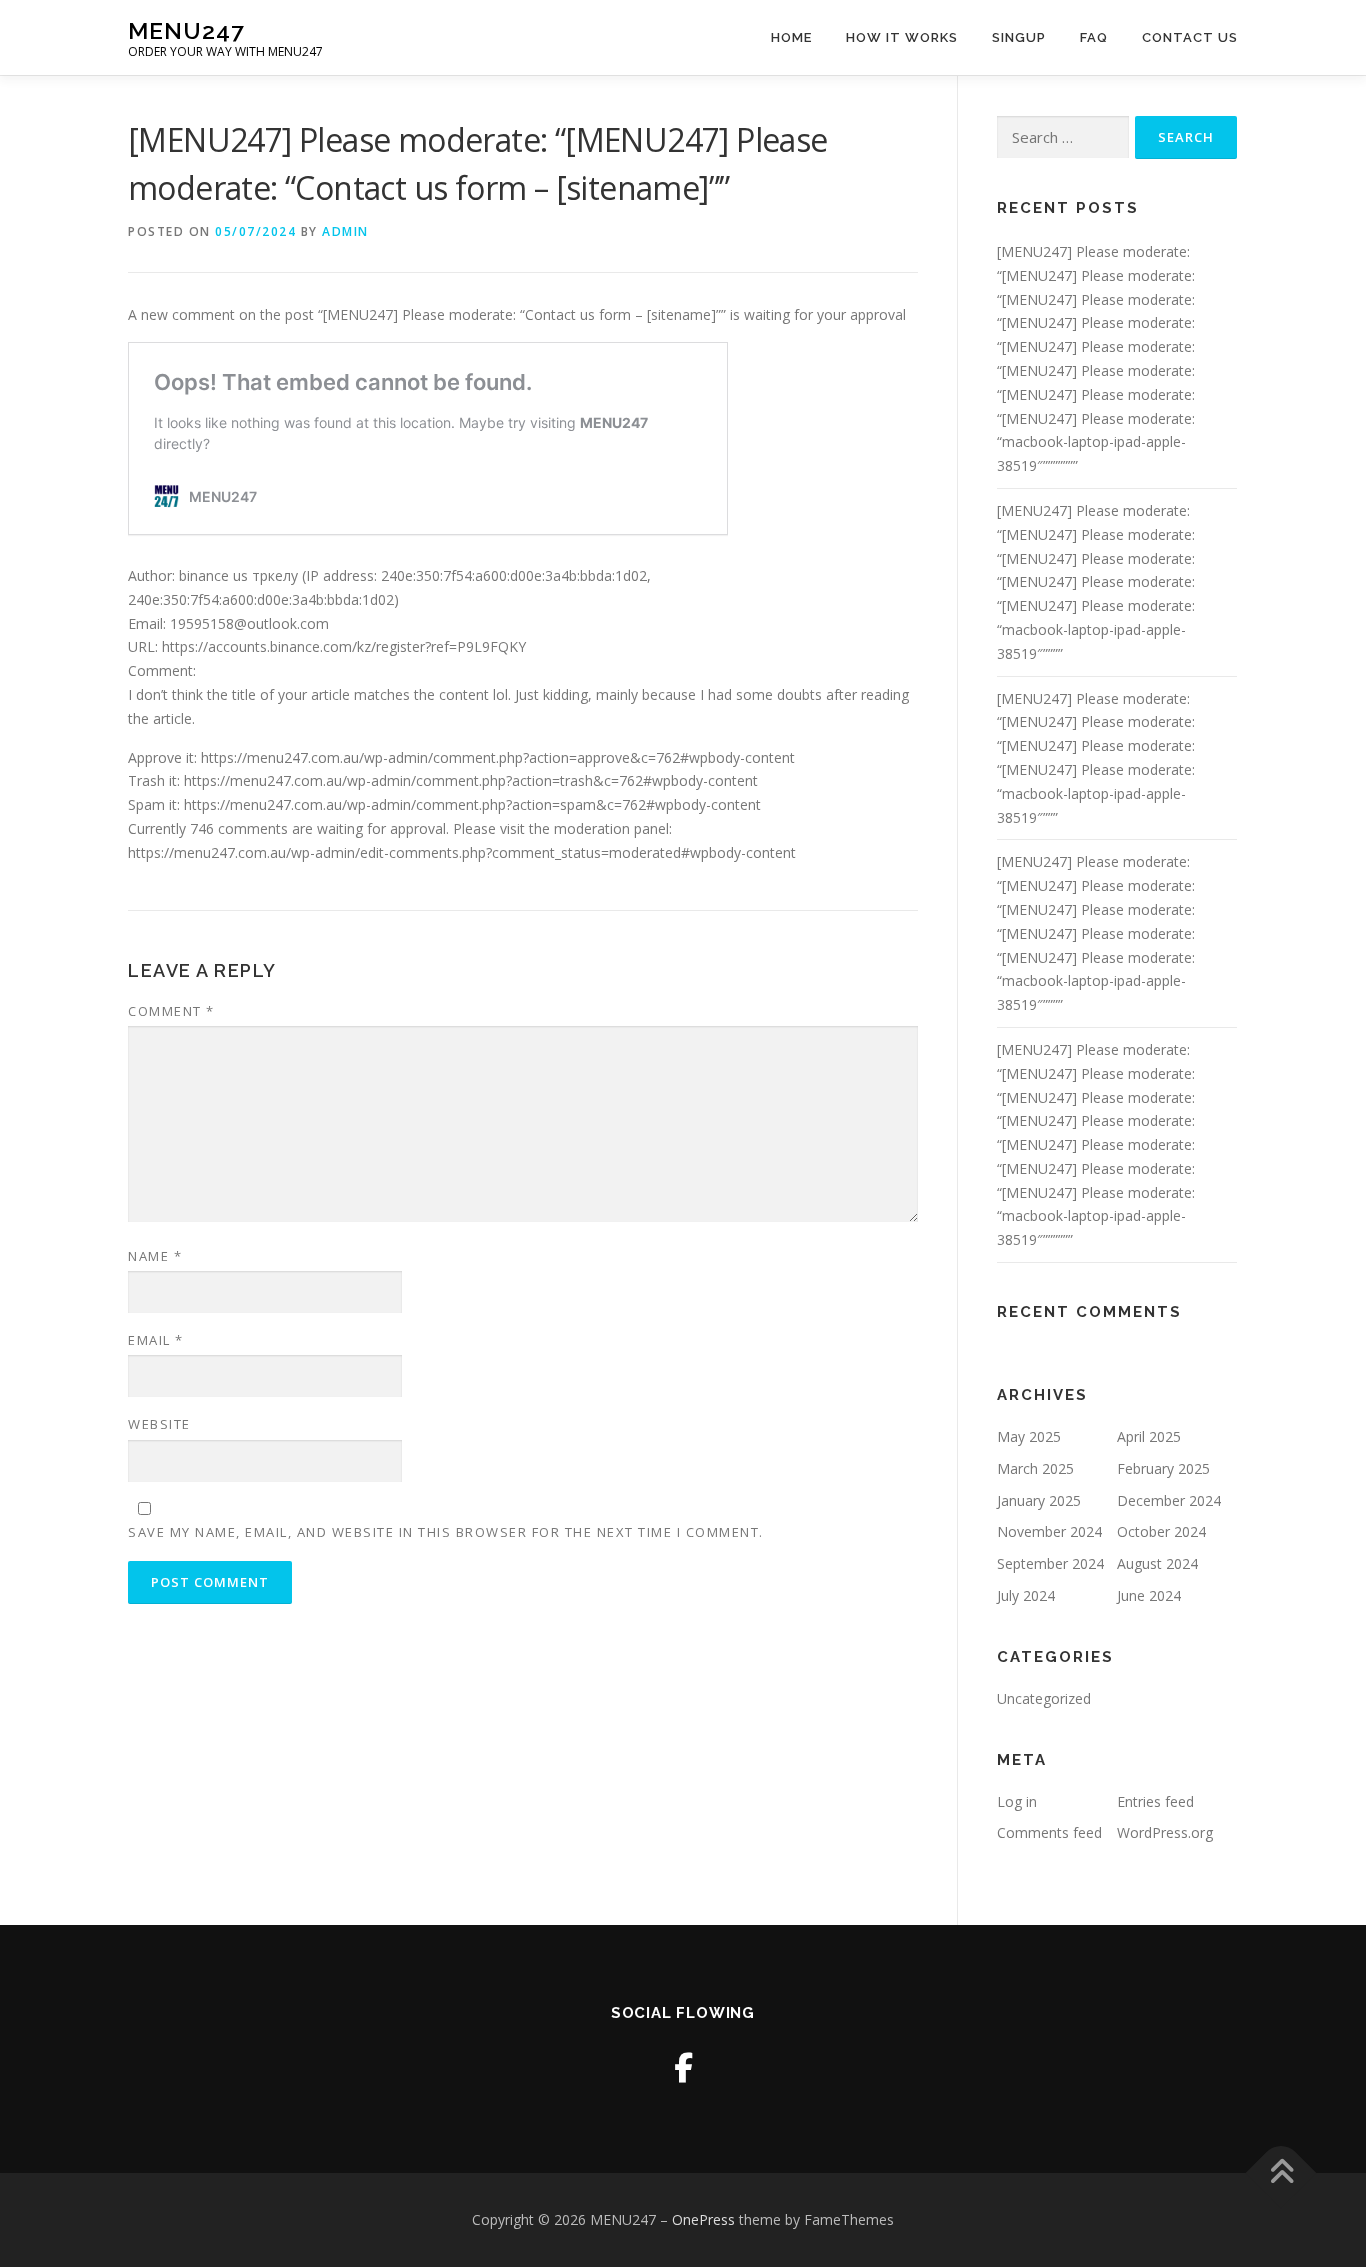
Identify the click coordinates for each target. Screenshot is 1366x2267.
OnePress (703, 2219)
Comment (171, 1011)
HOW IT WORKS (902, 37)
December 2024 (1169, 1500)
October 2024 (1161, 1531)
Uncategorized (1044, 1698)
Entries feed (1155, 1801)
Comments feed (1049, 1832)
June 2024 (1149, 1595)
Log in (1017, 1801)
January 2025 (1039, 1500)
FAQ (1094, 37)
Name (155, 1256)
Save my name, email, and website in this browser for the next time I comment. (446, 1532)
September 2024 (1050, 1563)
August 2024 (1157, 1563)
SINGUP (1019, 37)
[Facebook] (683, 2067)
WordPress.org (1165, 1832)
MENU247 (186, 30)
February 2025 (1163, 1468)
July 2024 (1026, 1595)
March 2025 (1035, 1468)
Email (156, 1340)
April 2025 (1149, 1436)
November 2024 (1049, 1531)
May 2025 (1029, 1436)
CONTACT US (1190, 37)
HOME (791, 37)
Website (159, 1424)
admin (345, 231)
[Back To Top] (1281, 2172)
